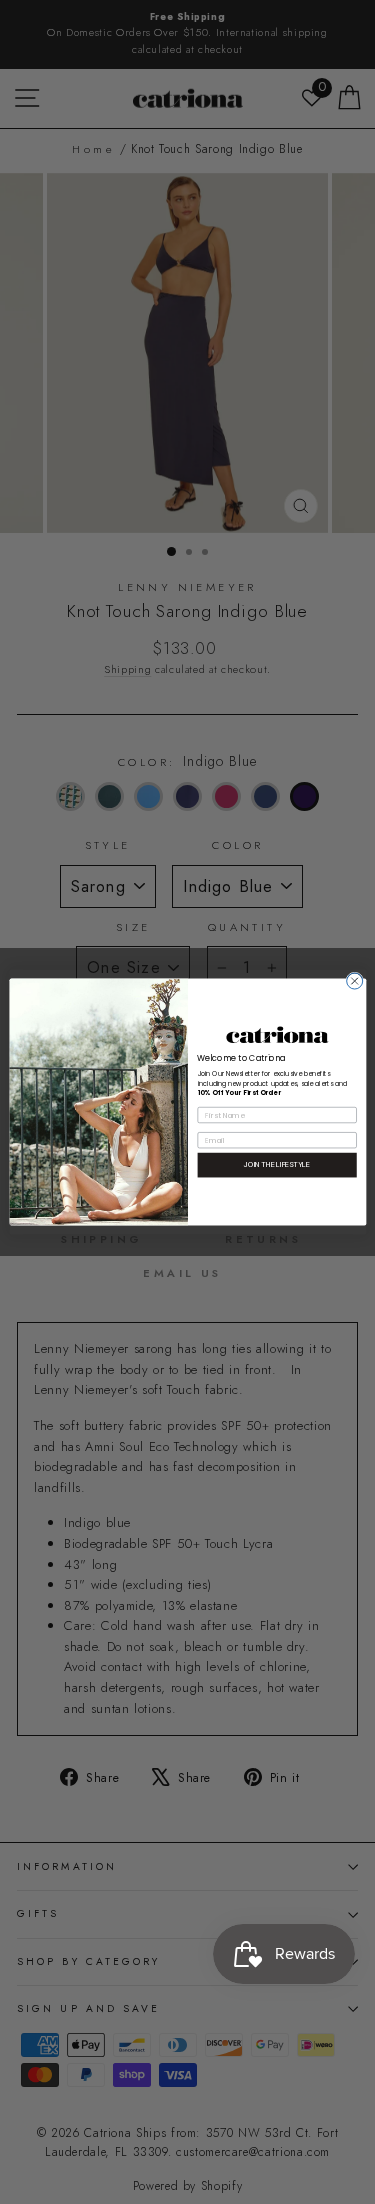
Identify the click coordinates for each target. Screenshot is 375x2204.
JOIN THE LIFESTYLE (276, 1165)
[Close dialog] (354, 981)
